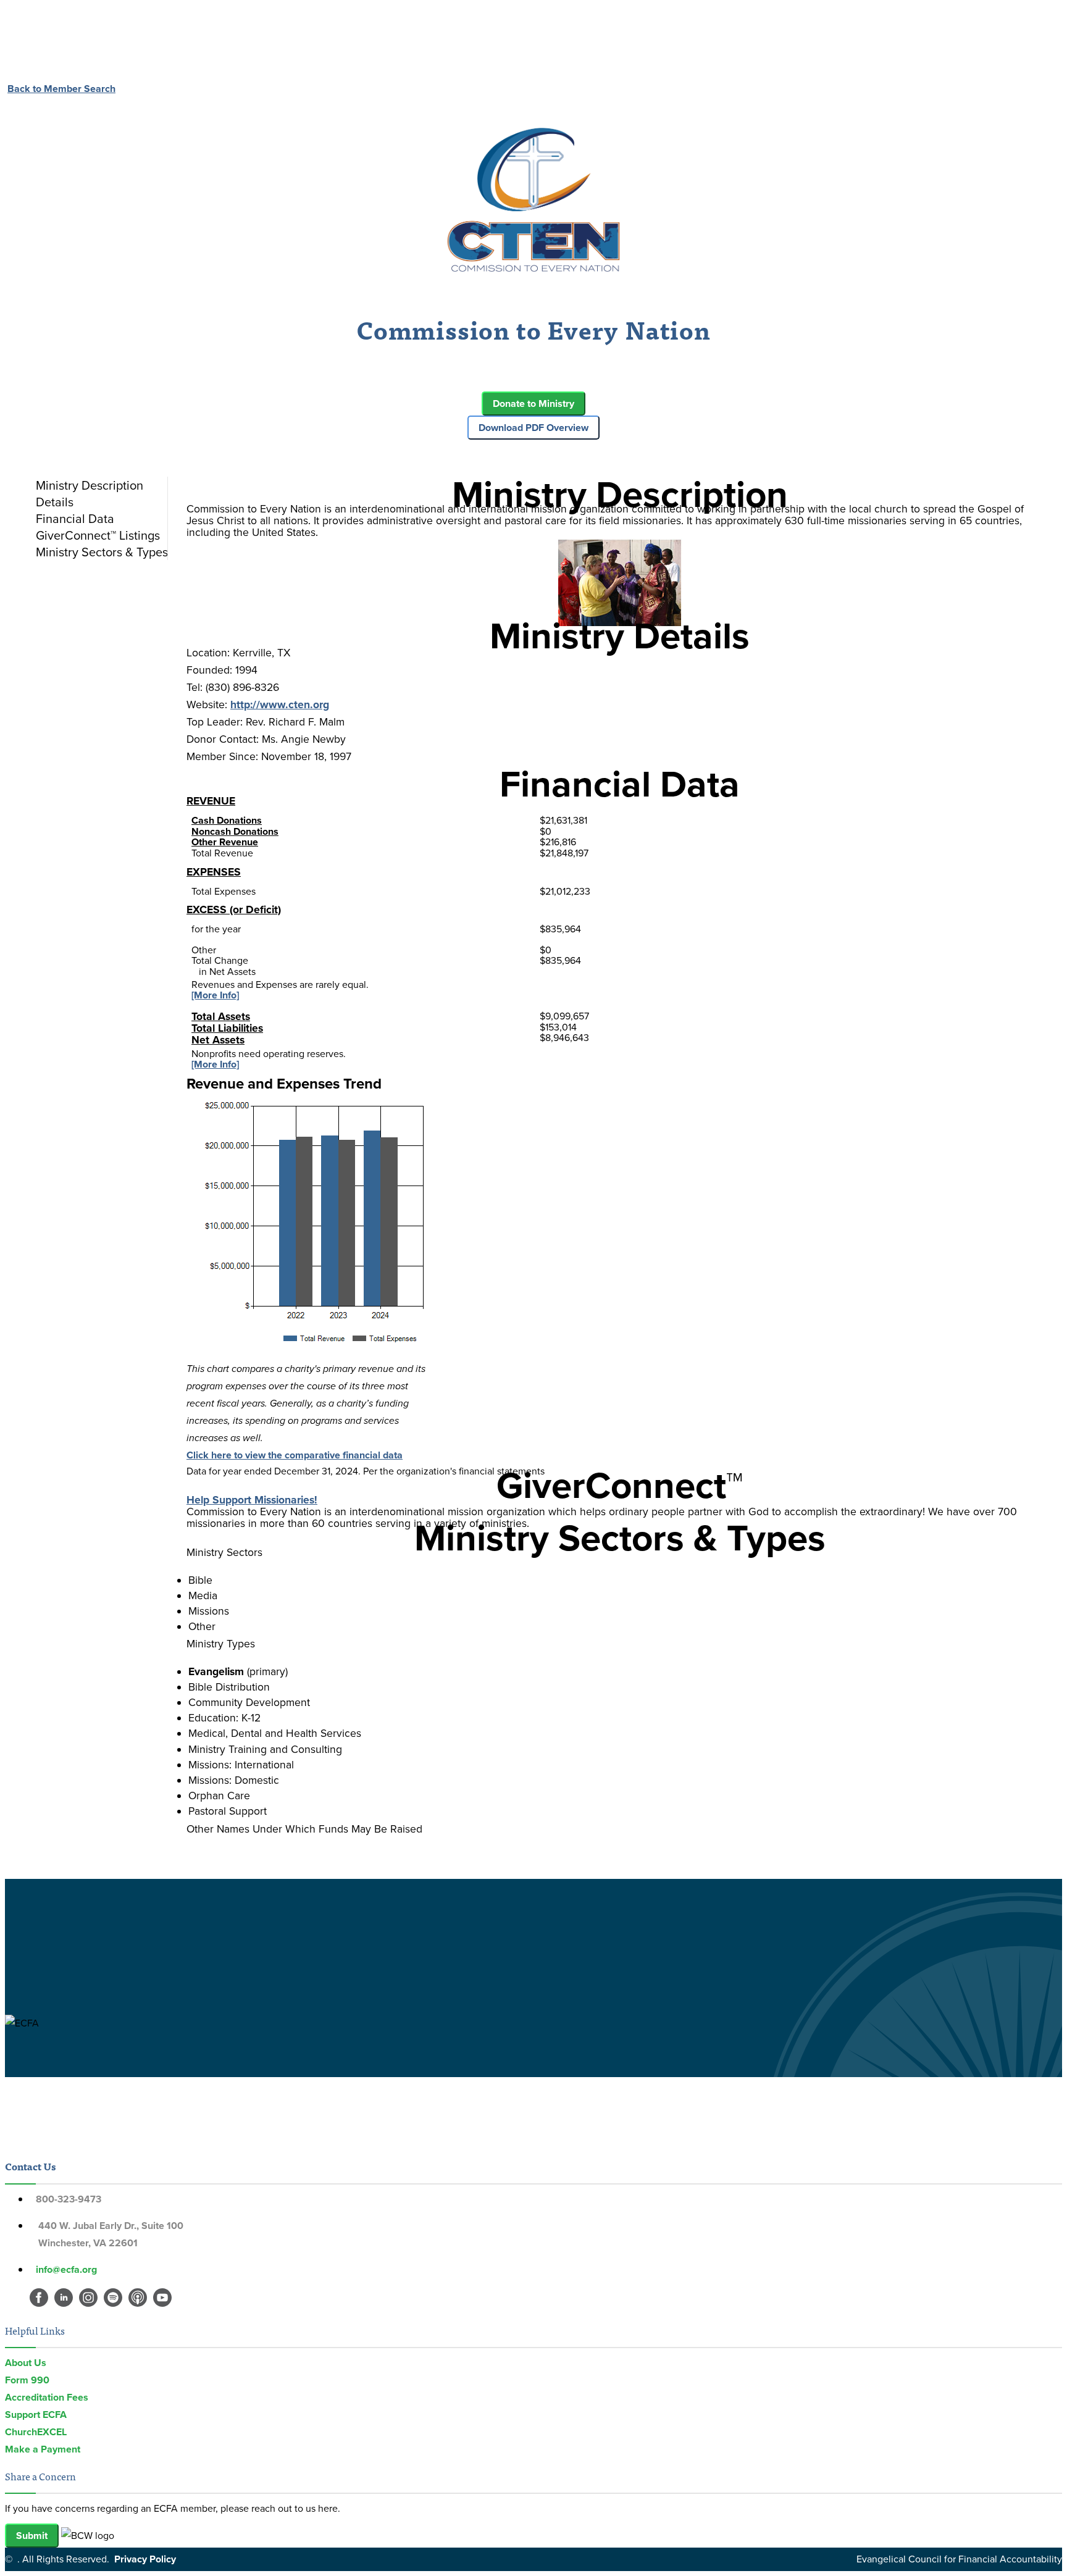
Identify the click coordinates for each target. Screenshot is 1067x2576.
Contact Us (30, 2166)
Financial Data (75, 519)
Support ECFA (36, 2415)
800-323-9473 (69, 2199)
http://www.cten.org (280, 705)
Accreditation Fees (47, 2397)
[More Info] (215, 995)
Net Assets (218, 1040)
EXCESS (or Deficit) (234, 910)
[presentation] (99, 485)
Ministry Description (90, 485)
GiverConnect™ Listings (98, 535)
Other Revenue (225, 842)
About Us (26, 2363)
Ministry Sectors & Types (102, 552)
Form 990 (27, 2380)
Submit (32, 2536)
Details (55, 502)
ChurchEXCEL (36, 2432)
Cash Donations (227, 820)
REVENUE (211, 801)
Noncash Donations (235, 831)
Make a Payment (43, 2449)
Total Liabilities (227, 1028)
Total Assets (221, 1016)
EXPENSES (214, 872)
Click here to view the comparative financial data (295, 1455)
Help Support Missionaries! (252, 1500)
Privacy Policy (145, 2559)
